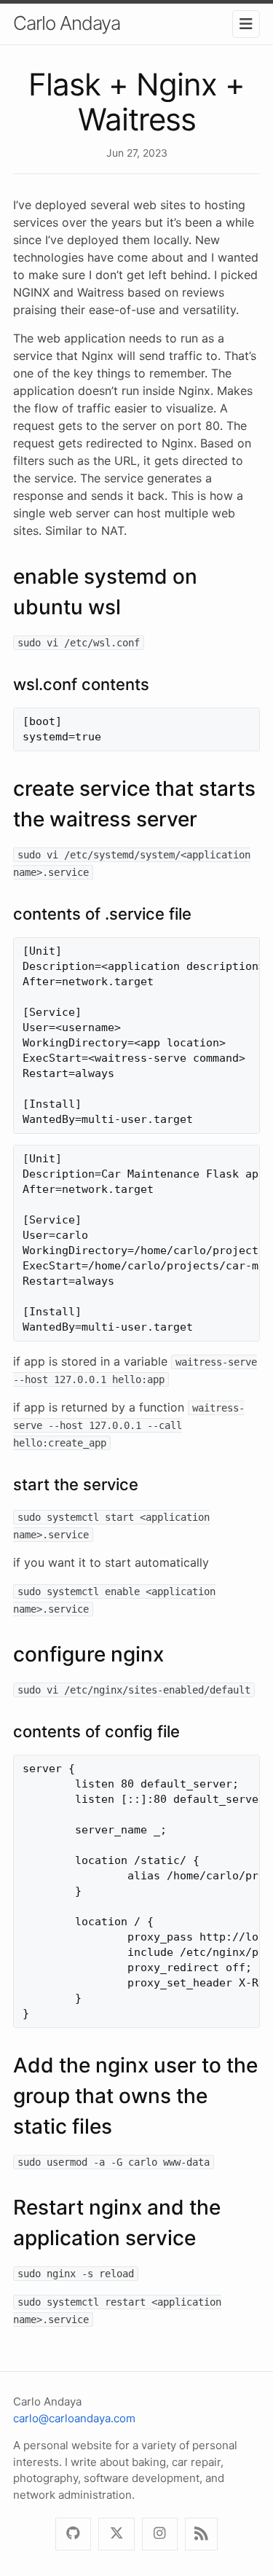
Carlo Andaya (67, 23)
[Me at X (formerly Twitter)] (116, 2534)
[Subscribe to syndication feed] (201, 2534)
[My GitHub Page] (73, 2534)
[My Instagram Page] (160, 2534)
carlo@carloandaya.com (74, 2418)
